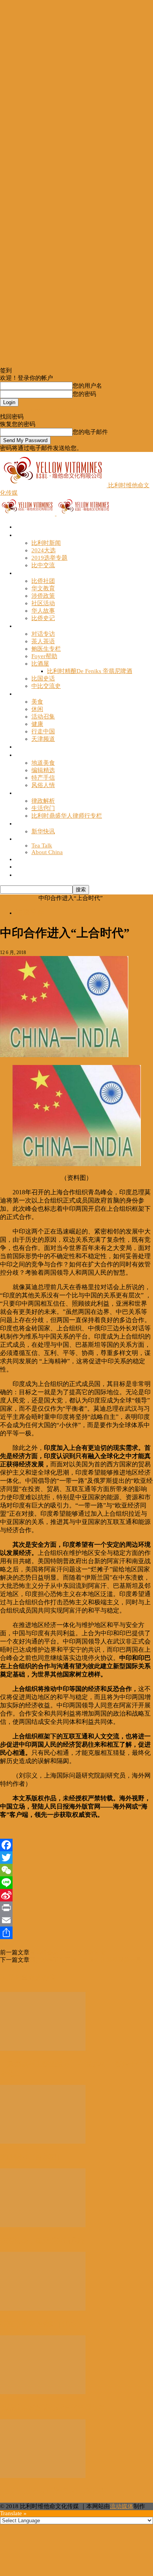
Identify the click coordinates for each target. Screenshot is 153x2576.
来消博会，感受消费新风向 (42, 2240)
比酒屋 (40, 664)
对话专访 (43, 634)
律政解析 (43, 801)
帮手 (22, 793)
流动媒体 (122, 2506)
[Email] (76, 1920)
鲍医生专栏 (46, 649)
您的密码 (84, 394)
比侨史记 (43, 618)
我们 (22, 875)
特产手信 (43, 778)
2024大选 (44, 550)
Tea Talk (42, 845)
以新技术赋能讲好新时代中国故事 (53, 2407)
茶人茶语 (43, 641)
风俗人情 (43, 785)
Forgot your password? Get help (39, 410)
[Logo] (28, 513)
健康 (37, 724)
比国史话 (43, 678)
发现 (22, 694)
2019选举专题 (49, 558)
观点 (22, 626)
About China (47, 852)
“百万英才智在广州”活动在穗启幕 (53, 2491)
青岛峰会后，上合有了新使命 (68, 1952)
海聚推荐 (28, 823)
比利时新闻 (46, 543)
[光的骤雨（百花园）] (43, 2142)
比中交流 (43, 565)
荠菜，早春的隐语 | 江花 (38, 2324)
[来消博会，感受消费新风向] (43, 2225)
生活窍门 (43, 808)
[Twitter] (76, 1858)
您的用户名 (87, 386)
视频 (22, 746)
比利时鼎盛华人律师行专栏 (67, 816)
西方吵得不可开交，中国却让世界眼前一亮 (85, 1960)
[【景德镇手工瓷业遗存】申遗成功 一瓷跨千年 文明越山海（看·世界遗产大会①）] (43, 2049)
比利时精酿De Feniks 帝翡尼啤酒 (90, 671)
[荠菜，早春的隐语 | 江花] (43, 2309)
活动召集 (43, 717)
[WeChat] (76, 1870)
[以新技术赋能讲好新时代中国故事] (43, 2392)
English (25, 839)
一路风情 (28, 755)
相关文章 (14, 1978)
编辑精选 (43, 770)
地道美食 (43, 763)
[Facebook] (76, 1845)
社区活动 (43, 603)
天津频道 (43, 739)
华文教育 (43, 588)
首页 (22, 527)
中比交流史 (46, 686)
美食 (37, 702)
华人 (22, 573)
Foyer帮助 (44, 656)
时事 (22, 535)
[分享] (76, 1933)
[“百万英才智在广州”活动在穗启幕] (43, 2476)
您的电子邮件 (90, 432)
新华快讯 (43, 831)
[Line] (76, 1883)
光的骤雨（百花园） (32, 2157)
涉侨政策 (43, 596)
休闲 (37, 709)
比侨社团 (43, 581)
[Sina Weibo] (76, 1895)
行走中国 (43, 731)
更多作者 (42, 1978)
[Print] (76, 1908)
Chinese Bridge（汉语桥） (51, 866)
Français (26, 859)
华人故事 (43, 611)
